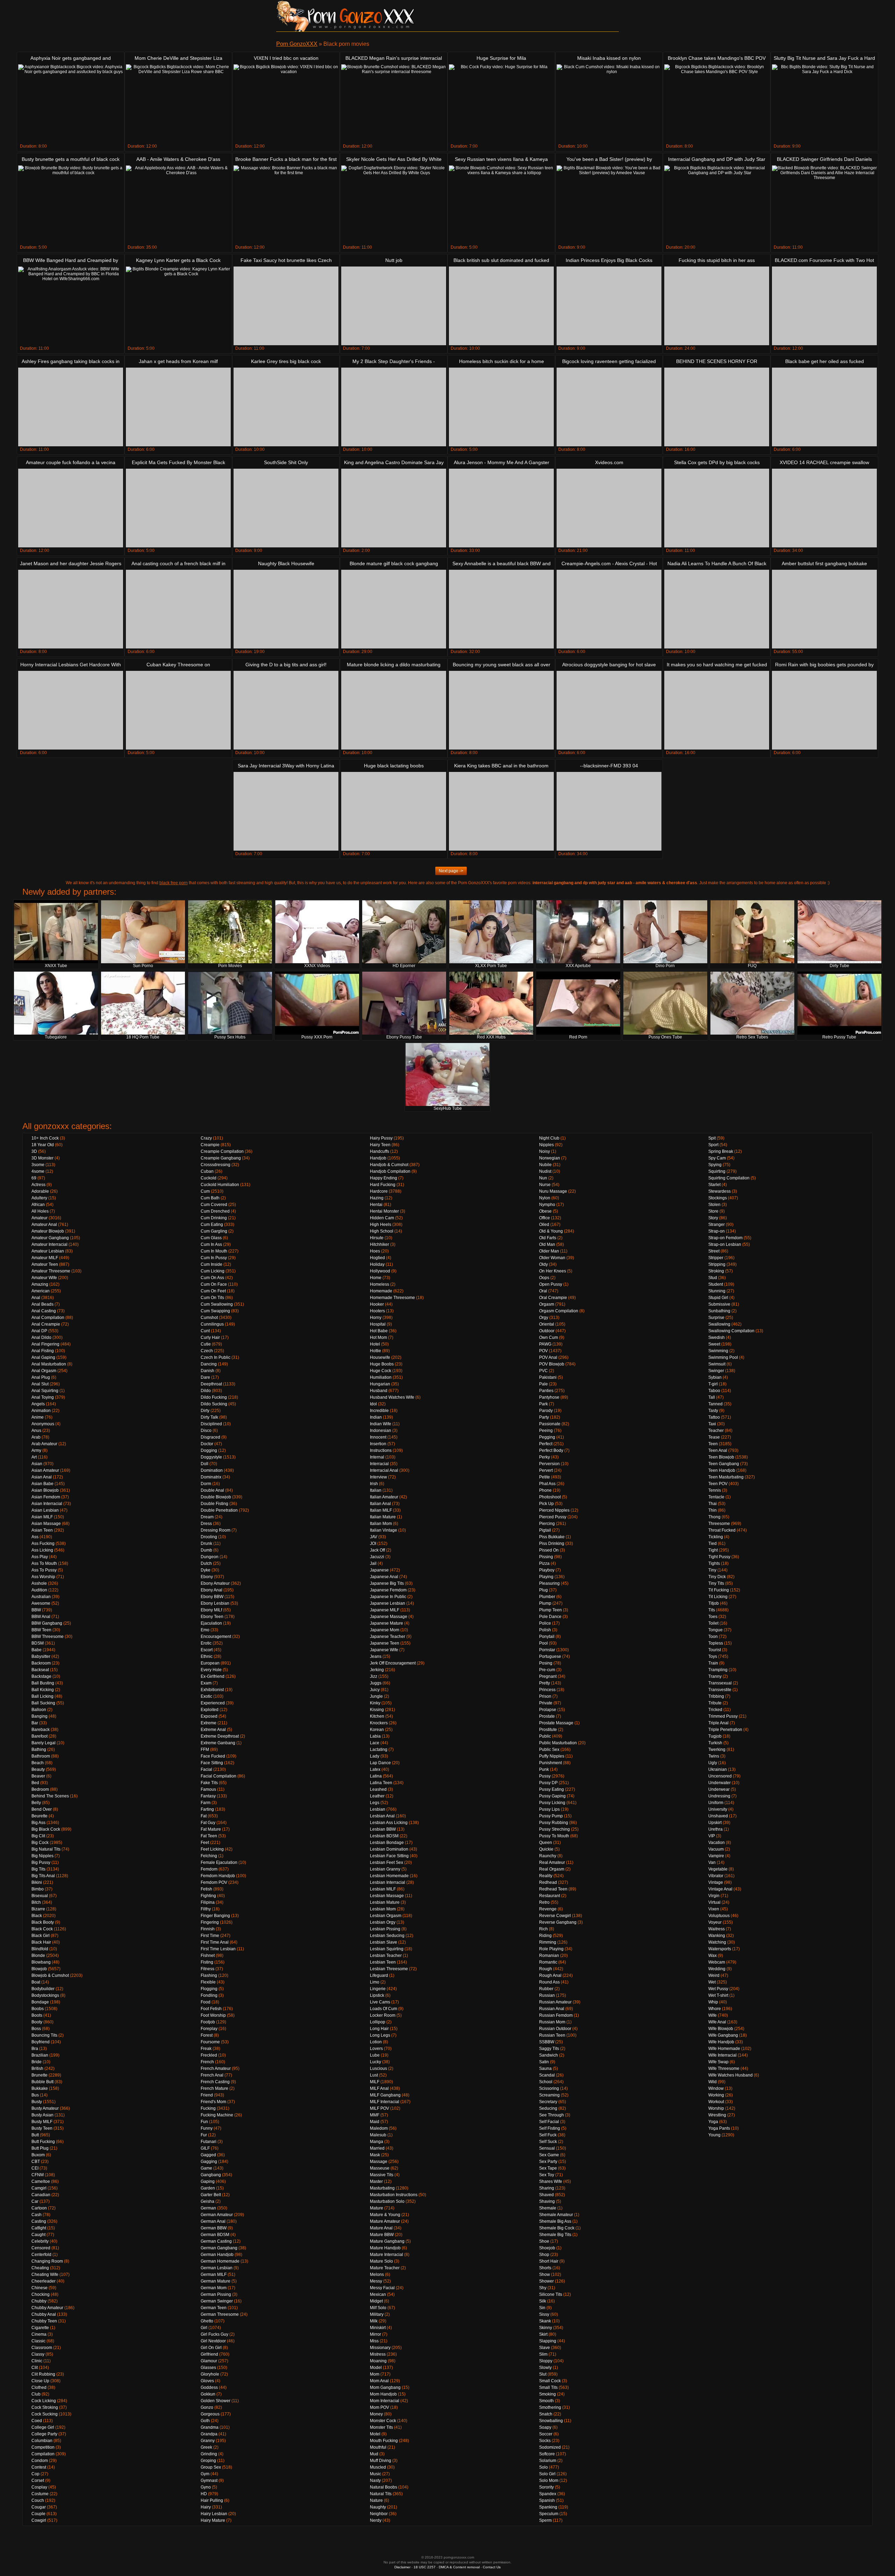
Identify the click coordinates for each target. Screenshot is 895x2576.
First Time (210, 1936)
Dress (206, 1524)
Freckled (209, 2055)
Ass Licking (42, 1550)
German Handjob (217, 2255)
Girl (204, 2328)
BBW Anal (41, 1617)
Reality (546, 1876)
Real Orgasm (552, 1869)
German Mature (216, 2281)
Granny (208, 2441)
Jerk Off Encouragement (393, 1663)
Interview (378, 1477)
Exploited (210, 1710)
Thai (713, 1504)
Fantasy (208, 1796)
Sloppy (546, 2361)
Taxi (712, 1424)
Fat (204, 1816)
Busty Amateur (45, 2108)
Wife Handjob (721, 2042)
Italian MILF (381, 1510)
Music (375, 2474)
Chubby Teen (44, 2321)
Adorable (40, 1191)
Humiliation (381, 1377)
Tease (714, 1437)
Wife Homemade (724, 2049)
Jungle (376, 1696)
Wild (713, 2082)
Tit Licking (718, 1597)
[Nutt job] (394, 306)
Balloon (39, 1710)
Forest (207, 2035)
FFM (205, 1750)
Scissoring (549, 2088)
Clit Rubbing (43, 2374)
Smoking (547, 2394)
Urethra (715, 1829)
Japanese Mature (386, 1623)
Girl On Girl (211, 2348)
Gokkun (208, 2394)
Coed (37, 2421)
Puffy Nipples (552, 1756)
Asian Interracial (47, 1504)
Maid (375, 2122)
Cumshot (209, 1318)
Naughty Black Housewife (286, 563)
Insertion (378, 1444)
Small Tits (548, 2387)
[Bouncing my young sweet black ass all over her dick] (501, 710)
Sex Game (549, 2155)
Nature (376, 2500)
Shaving (547, 2201)
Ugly (713, 1763)
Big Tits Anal (43, 1876)
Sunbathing (719, 1311)
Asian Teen (42, 1530)
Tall (712, 1397)
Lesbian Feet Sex (386, 1862)
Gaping (208, 2181)
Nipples (546, 1145)
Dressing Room (216, 1530)
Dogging (209, 1450)
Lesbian (378, 1809)
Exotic (206, 1696)
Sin (542, 2308)
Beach (38, 1763)
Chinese (40, 2288)
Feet (205, 1843)
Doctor (207, 1444)
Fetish (206, 1889)
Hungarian (380, 1384)
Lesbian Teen (383, 1962)
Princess (547, 1690)
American (41, 1291)
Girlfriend (209, 2354)
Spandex (548, 2494)
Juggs (376, 1683)
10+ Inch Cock (45, 1138)
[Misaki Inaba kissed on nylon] (609, 104)
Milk (374, 2321)
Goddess (209, 2387)
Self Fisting (550, 2128)
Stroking (716, 1271)
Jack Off (377, 1550)
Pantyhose (549, 1397)
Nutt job (394, 260)
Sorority (546, 2487)
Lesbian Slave (384, 1942)
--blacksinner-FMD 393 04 (609, 766)
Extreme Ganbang (218, 1743)
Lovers (376, 2049)
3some (38, 1165)
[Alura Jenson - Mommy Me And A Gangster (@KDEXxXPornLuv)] (501, 508)
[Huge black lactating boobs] (394, 811)
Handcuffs (380, 1151)
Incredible (379, 1411)
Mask (375, 2155)
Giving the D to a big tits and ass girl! (286, 665)
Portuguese (550, 1656)
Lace (375, 1743)
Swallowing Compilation (731, 1331)
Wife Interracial (722, 2055)
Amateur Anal (44, 1225)
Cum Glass (211, 1238)
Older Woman (552, 1258)
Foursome (210, 2042)
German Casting (216, 2241)
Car (35, 2201)
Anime (38, 1417)
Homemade (381, 1291)
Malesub (378, 2135)
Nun (543, 1178)
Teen (713, 1444)
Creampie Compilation (222, 1151)
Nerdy (376, 2520)
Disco (206, 1431)
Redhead (548, 1882)
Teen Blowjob (721, 1457)
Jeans (376, 1656)
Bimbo (38, 1889)
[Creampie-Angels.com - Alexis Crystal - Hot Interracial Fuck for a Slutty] (609, 609)
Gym (205, 2474)
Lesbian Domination (389, 1849)
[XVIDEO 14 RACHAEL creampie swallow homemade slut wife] (824, 508)
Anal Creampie (46, 1324)
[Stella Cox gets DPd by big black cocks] (717, 508)
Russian (547, 1995)
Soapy (545, 2427)
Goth (205, 2421)
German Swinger (217, 2301)
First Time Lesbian (218, 1949)
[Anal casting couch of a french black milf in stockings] (178, 609)
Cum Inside (212, 1264)
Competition (43, 2447)
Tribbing (716, 1696)
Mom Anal (379, 2381)
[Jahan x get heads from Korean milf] (178, 407)
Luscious (378, 2068)
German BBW (214, 2228)
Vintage (716, 1882)
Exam (206, 1683)
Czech (207, 1351)
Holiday (377, 1264)
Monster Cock (383, 2421)
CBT (36, 2162)
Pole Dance (550, 1617)
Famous (208, 1789)
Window (716, 2088)
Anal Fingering (45, 1344)
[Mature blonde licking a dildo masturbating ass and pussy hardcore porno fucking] (394, 710)
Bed (35, 1783)
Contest (39, 2467)
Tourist (715, 1650)
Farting (207, 1809)
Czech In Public (216, 1357)
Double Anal (212, 1490)
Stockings (718, 1198)
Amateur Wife (44, 1278)
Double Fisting (214, 1504)
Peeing (546, 1431)
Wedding (717, 1969)
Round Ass (549, 1982)
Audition (39, 1590)
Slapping (548, 2341)
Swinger (716, 1371)
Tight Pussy (719, 1557)
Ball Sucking (43, 1703)
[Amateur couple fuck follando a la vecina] (71, 508)
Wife (713, 2015)
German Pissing (216, 2294)
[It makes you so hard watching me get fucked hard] (717, 710)
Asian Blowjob (45, 1490)
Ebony (207, 1577)
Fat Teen (209, 1836)
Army (36, 1450)
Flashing (209, 1975)
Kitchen (377, 1716)
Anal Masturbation (49, 1364)
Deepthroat (211, 1384)
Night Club (549, 1138)
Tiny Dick (717, 1577)
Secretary (548, 2102)
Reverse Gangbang (558, 1922)
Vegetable (718, 1869)
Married (377, 2148)
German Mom (214, 2288)
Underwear (719, 1789)
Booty (37, 2022)
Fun (204, 2122)
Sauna (545, 2068)
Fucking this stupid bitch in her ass (717, 260)
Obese (545, 1211)
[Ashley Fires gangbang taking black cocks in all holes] (71, 407)
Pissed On (549, 1550)
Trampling (718, 1670)
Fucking (208, 2108)
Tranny (715, 1676)
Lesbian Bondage (387, 1843)
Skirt (543, 2334)
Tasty (713, 1411)
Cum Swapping (215, 1311)
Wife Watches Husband (731, 2075)
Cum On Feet (213, 1291)
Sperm (545, 2520)
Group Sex (211, 2467)
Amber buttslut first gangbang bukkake (824, 563)
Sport (713, 1145)
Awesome (41, 1603)
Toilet (713, 1623)
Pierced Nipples (554, 1510)
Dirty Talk (209, 1417)
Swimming (718, 1351)
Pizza (544, 1563)
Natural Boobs (384, 2487)
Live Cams (380, 2002)
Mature (377, 2208)
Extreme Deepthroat (220, 1736)
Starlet (714, 1185)
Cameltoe (41, 2181)
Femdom (209, 1869)
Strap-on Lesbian (725, 1244)
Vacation (717, 1843)
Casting (39, 2221)
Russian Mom (552, 2022)
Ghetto (207, 2321)
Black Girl (41, 1936)
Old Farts (548, 1238)
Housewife (380, 1357)
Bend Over (42, 1809)
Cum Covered (214, 1205)
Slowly (545, 2368)
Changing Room (47, 2261)
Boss (36, 2029)
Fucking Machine (217, 2115)
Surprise (716, 1318)
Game (206, 2168)
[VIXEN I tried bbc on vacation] (286, 104)
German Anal (213, 2221)
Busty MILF (42, 2122)
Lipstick (377, 1995)
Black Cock (42, 1929)
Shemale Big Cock (557, 2228)
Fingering (210, 1922)
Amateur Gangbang (50, 1238)
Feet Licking (212, 1849)
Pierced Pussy (553, 1517)
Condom (40, 2461)
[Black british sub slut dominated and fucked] (501, 306)
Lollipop (378, 2022)
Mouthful (378, 2447)
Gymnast (209, 2481)
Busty (37, 2102)
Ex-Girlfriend (213, 1676)
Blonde (38, 1956)
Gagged (208, 2155)
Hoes (375, 1251)
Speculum (549, 2514)
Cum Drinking (214, 1218)
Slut (543, 2374)
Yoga (713, 2122)
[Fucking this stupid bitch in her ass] (717, 306)
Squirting (717, 1171)
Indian (376, 1417)
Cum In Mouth (214, 1251)
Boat (36, 1982)
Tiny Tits (716, 1583)
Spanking (548, 2507)
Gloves (207, 2381)
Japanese (379, 1570)
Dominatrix (211, 1477)
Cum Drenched (215, 1211)
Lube (375, 2055)
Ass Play (40, 1557)
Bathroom (41, 1756)
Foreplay (209, 2029)
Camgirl (39, 2188)
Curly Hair (210, 1337)
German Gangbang (219, 2248)
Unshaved (718, 1816)
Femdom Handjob (218, 1876)
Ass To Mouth (44, 1563)
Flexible (208, 1982)
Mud (374, 2454)
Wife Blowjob (721, 2029)
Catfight (39, 2228)
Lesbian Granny (385, 1869)
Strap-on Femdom (725, 1238)
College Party (44, 2434)
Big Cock (40, 1843)
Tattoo (714, 1417)
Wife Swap (718, 2062)
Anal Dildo (41, 1337)
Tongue (715, 1630)
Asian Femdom (46, 1497)
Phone (545, 1490)
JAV (374, 1537)
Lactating (379, 1750)
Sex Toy (547, 2175)
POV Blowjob (552, 1364)
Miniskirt (378, 2328)
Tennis (715, 1490)
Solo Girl (547, 2474)
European (210, 1663)
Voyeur (715, 1922)
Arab (36, 1437)
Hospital (378, 1324)
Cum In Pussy (214, 1258)
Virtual (714, 1902)
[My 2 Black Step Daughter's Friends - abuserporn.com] (394, 407)
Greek (206, 2447)
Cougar (39, 2507)
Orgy (544, 1318)
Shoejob (547, 2248)
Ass (35, 1537)
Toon (713, 1637)
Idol (373, 1404)
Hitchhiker (380, 1244)
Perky (545, 1457)
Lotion (376, 2042)
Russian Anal (552, 2009)
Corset (38, 2481)
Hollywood (380, 1271)
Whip (713, 2002)
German (208, 2208)
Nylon (545, 1198)
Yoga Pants (719, 2128)
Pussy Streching (554, 1829)
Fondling (209, 1995)
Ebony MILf (211, 1610)
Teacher (716, 1431)
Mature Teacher (385, 2268)
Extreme (209, 1723)
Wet (712, 1982)
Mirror (375, 2334)
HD (204, 2494)
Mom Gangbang (385, 2387)
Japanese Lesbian (388, 1603)
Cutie (206, 1344)
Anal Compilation (48, 1318)
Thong (714, 1517)
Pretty (545, 1683)
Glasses (208, 2368)
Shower (546, 2281)
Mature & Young (385, 2215)
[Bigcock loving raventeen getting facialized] (609, 407)
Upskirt (715, 1823)
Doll (205, 1464)
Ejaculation (211, 1623)
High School (382, 1231)
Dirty (205, 1411)
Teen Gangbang (724, 1464)
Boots (37, 2015)
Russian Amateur (555, 2002)
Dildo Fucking (214, 1397)
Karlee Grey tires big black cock (286, 361)
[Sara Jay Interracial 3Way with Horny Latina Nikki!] (286, 811)
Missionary (380, 2348)
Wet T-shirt (718, 1995)
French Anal (212, 2075)
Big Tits (38, 1869)
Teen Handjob (722, 1470)
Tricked (715, 1710)
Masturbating (382, 2188)
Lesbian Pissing (385, 1929)
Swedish (717, 1337)
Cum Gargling (214, 1231)
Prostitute (548, 1730)
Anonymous (43, 1424)
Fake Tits (209, 1783)
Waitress (717, 1929)
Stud (713, 1278)
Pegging (547, 1437)
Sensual (547, 2148)
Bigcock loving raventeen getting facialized (609, 361)
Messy (376, 2281)
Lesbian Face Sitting (389, 1856)
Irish (374, 1484)
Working (716, 2095)
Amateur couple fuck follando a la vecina (71, 462)
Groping (208, 2461)
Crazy (206, 1138)
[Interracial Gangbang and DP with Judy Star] (717, 205)
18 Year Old (43, 1145)
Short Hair (549, 2261)
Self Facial (549, 2122)
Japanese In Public (388, 1597)
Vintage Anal (720, 1889)
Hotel (375, 1344)
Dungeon (210, 1557)
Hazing (377, 1198)
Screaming (549, 2095)
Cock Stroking (45, 2407)
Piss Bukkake (552, 1537)
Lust (374, 2075)
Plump (545, 1603)
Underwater (719, 1783)
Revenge (548, 1909)
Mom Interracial (385, 2401)
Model (376, 2368)
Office (545, 1218)
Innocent (378, 1437)
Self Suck (548, 2142)
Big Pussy (41, 1862)
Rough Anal (550, 1975)
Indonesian (381, 1431)
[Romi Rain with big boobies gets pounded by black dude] (824, 710)
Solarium (548, 2461)
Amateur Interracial (49, 1244)
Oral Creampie (553, 1298)
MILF (375, 2082)
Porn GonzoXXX (297, 44)
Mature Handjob (385, 2248)
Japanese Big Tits (387, 1583)
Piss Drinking (552, 1544)
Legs (375, 1803)
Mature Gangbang (387, 2241)
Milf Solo (378, 2308)
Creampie (210, 1145)
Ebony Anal (212, 1590)
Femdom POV (214, 1882)
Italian (376, 1490)
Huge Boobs (382, 1364)
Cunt (205, 1331)
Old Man (547, 1244)
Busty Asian (42, 2115)
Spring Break (721, 1151)
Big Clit (38, 1836)
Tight (713, 1550)
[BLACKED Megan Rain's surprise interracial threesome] (394, 104)
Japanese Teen (385, 1643)
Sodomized (550, 2447)
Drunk (206, 1544)
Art (34, 1457)
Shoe (544, 2241)
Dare (205, 1377)
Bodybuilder (43, 1989)
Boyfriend (41, 2042)
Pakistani (548, 1377)
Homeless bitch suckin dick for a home (502, 361)
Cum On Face (214, 1284)
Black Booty (43, 1922)
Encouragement (216, 1637)
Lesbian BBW (383, 1829)
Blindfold (40, 1949)
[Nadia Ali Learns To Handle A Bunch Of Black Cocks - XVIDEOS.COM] (717, 609)
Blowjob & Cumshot (50, 1975)
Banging (40, 1716)
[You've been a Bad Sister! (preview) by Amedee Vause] (609, 205)
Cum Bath (210, 1198)
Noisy (545, 1151)
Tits (712, 1610)
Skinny (546, 2328)
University (718, 1809)
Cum (205, 1191)
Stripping (717, 1264)
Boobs (38, 2009)
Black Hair (41, 1942)
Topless (716, 1643)
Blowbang (41, 1962)
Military (377, 2314)
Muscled (378, 2467)
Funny (207, 2128)
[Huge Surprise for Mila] (501, 104)
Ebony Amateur (215, 1583)
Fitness (207, 1969)
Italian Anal (380, 1504)
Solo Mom (549, 2481)
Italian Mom (381, 1524)
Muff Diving (381, 2461)
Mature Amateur (385, 2221)
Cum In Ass (211, 1244)
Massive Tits (382, 2175)
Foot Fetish (211, 2009)
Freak (206, 2049)
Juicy (375, 1690)
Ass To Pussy (44, 1570)
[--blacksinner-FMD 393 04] (609, 811)
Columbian (42, 2441)
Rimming (548, 1942)
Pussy (545, 1776)
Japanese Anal (384, 1577)
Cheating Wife (45, 2275)
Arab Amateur (44, 1444)
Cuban (207, 1171)
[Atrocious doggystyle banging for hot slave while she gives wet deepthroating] (609, 710)
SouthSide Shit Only (286, 462)
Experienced (213, 1703)
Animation (41, 1411)
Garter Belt (211, 2195)
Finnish (208, 1929)
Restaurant (550, 1896)
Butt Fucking (43, 2142)
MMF (375, 2115)
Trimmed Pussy (723, 1716)
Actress (38, 1185)
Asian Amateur (45, 1470)
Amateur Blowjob (48, 1231)
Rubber (546, 1989)
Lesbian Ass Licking (389, 1823)
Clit (35, 2368)
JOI (373, 1544)
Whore (715, 2009)
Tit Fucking (719, 1590)
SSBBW (547, 2042)
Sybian (715, 1377)
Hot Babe (379, 1331)
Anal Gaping (43, 1357)
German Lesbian (217, 2268)
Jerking (377, 1670)
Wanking (717, 1936)
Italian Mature (383, 1517)
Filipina (208, 1902)
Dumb (206, 1550)
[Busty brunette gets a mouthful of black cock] (71, 205)
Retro (544, 1902)
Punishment (550, 1763)
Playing (546, 1577)
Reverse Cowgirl (555, 1916)
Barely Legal (44, 1743)
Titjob (714, 1603)
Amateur (40, 1218)
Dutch (206, 1563)
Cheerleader (44, 2281)
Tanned (715, 1404)
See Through (552, 2115)
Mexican (378, 2294)
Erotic (206, 1643)
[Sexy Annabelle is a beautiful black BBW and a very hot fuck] (501, 609)
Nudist (545, 1171)
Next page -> (451, 871)
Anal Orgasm (44, 1371)
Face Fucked (213, 1756)
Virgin (714, 1896)
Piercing (547, 1524)
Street (714, 1251)
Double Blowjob (216, 1497)
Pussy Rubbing (554, 1823)
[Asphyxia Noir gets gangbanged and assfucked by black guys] (71, 104)
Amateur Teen (45, 1264)
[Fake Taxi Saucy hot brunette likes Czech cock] (286, 306)
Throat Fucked (722, 1530)
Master (376, 2181)
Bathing (39, 1750)
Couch (38, 2500)
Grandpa (209, 2434)
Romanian (549, 1956)
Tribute (715, 1703)
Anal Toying (43, 1397)
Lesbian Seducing (387, 1936)
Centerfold (41, 2255)
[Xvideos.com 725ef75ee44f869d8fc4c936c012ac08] (609, 508)
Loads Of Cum (384, 2009)
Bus (35, 2095)
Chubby (39, 2301)
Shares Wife (551, 2181)
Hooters (377, 1311)
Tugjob (715, 1736)
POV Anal (548, 1357)
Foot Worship (213, 2015)
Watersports (720, 1949)
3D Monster (42, 1158)
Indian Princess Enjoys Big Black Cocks (609, 260)
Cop (35, 2474)
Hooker (377, 1304)
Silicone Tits (551, 2294)
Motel (375, 2434)
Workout (716, 2102)
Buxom (38, 2155)
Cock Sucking (45, 2414)
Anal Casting (44, 1311)
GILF (205, 2148)
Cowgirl (39, 2520)
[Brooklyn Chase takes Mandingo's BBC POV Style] (717, 104)
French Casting (215, 2082)
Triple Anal (718, 1723)
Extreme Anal (213, 1730)
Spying (715, 1165)
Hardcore (379, 1191)
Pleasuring (549, 1583)
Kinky (375, 1703)
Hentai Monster (384, 1211)
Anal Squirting (45, 1391)
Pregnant (548, 1676)
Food (206, 2002)
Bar (35, 1723)
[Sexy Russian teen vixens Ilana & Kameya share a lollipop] (501, 205)
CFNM (38, 2175)
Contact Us (492, 2567)
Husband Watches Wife (392, 1397)
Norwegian (550, 1158)
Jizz (374, 1676)
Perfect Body (551, 1450)
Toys (713, 1656)
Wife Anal (717, 2022)
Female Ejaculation (219, 1862)
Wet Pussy (718, 1989)
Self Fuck (548, 2135)
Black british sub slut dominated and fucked (501, 260)
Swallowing (719, 1324)
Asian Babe (42, 1484)
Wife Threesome (724, 2068)
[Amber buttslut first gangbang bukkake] (824, 609)
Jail (373, 1563)
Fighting (208, 1896)
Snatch (546, 2414)
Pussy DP (548, 1783)
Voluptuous (719, 1916)
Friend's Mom (213, 2102)
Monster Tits (381, 2427)
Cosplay (39, 2487)
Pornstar (547, 1650)
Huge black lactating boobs (394, 766)
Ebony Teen (212, 1617)
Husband (379, 1391)
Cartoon (39, 2208)
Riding (545, 1936)
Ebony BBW (212, 1597)
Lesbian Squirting (387, 1949)
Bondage (40, 2002)
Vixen (714, 1909)
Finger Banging (215, 1916)
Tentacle (716, 1497)
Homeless (380, 1284)
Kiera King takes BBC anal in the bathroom (501, 766)
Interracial (379, 1464)
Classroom (42, 2348)
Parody (546, 1411)
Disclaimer (402, 2567)
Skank (545, 2321)
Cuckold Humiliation (220, 1185)
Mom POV (380, 2407)
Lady (375, 1756)
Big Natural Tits (46, 1849)
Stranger (717, 1225)
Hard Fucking (383, 1185)
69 (34, 1178)
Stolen (714, 1205)
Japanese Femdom (388, 1590)
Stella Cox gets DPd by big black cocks (717, 462)
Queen (546, 1843)
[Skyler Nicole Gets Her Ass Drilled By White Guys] (394, 205)
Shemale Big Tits (555, 2235)
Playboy (547, 1570)
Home (376, 1278)
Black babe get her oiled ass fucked (825, 361)
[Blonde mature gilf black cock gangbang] (394, 609)
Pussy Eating (552, 1789)
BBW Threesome (48, 1637)
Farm (206, 1803)
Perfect (546, 1444)
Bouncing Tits (44, 2035)
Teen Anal (718, 1450)
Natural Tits (381, 2494)
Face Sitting (212, 1763)
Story (713, 1218)
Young (714, 2135)
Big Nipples (42, 1856)
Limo (375, 1982)
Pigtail (545, 1530)
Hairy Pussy (381, 1138)
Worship (716, 2108)
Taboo (714, 1391)
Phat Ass (547, 1484)
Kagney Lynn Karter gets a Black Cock (178, 260)
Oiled (544, 1225)
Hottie (375, 1351)
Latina (376, 1776)
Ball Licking (42, 1696)
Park (543, 1404)
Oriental (547, 1324)
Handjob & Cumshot (389, 1165)
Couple (38, 2514)
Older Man (549, 1251)
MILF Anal (379, 2088)
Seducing (548, 2108)
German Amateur (217, 2215)
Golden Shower (216, 2401)
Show (545, 2275)
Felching (209, 1856)
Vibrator (716, 1876)
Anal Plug (41, 1377)
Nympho (547, 1205)
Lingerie (378, 1989)
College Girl (43, 2427)
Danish (207, 1371)
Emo (205, 1630)
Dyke (206, 1570)
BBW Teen (41, 1630)
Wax (713, 1956)
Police (545, 1623)
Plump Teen (550, 1610)
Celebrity (40, 2241)
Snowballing (551, 2421)
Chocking (41, 2294)
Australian (41, 1597)
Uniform (716, 1803)
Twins (714, 1756)
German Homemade (220, 2261)
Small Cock (550, 2381)
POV (543, 1351)
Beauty (38, 1769)
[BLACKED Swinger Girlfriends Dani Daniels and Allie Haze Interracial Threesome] (824, 205)
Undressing (719, 1796)
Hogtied (377, 1258)
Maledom (379, 2128)
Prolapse (548, 1710)
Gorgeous (210, 2414)
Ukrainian (718, 1769)
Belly (36, 1803)
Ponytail (547, 1637)
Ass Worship (43, 1577)
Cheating (40, 2268)
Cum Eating (212, 1225)
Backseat (40, 1670)
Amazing (40, 1284)
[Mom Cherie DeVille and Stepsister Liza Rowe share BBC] (178, 104)
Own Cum (549, 1337)
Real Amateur (552, 1862)
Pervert (546, 1470)
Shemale (548, 2208)
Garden (208, 2188)
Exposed (209, 1716)
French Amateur (216, 2068)
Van (712, 1862)
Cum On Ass (212, 1278)
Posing (546, 1663)
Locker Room (383, 2015)
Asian (37, 1464)
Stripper (716, 1258)
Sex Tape (548, 2168)
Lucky (375, 2062)
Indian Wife (381, 1424)
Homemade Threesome (392, 1298)
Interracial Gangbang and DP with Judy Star (717, 159)
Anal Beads (42, 1304)
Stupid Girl (718, 1298)
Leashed (378, 1789)
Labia (375, 1736)
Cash (37, 2215)
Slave (545, 2348)
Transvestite (720, 1690)
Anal (36, 1298)
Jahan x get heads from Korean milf (178, 361)
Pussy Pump (551, 1816)
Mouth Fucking (384, 2441)
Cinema (39, 2334)
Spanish (547, 2500)
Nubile (545, 1165)
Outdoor (547, 1331)
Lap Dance (380, 1763)
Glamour (209, 2361)
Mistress (378, 2354)
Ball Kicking (43, 1690)
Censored (41, 2248)
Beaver (38, 1776)
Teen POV (718, 1484)
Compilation (43, 2454)
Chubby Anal (44, 2314)
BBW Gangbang (47, 1623)
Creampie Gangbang (221, 1158)
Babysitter (41, 1656)
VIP (712, 1836)
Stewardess (719, 1191)
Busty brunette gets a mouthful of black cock (71, 159)
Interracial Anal (384, 1470)
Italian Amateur (384, 1497)
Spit (712, 1138)
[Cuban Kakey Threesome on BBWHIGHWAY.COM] (178, 710)
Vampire (716, 1856)
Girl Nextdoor (213, 2341)
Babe (37, 1650)
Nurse (545, 1185)
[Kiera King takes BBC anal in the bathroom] (501, 811)
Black (37, 1916)
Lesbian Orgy (383, 1922)
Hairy (206, 2507)
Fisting (207, 1962)
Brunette (40, 2075)
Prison (545, 1696)
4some (38, 1171)
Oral (543, 1291)
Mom (375, 2374)
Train (713, 1663)
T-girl (713, 1384)
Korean (377, 1730)
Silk (543, 2301)
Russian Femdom (556, 2015)
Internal (377, 1457)
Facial (206, 1769)
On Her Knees (553, 1271)
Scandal (547, 2075)
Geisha (207, 2201)
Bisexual (40, 1896)
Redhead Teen (553, 1889)
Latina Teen (381, 1783)
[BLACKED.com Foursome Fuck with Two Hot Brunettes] (824, 306)
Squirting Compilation (729, 1178)
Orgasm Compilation (559, 1311)
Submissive (719, 1304)
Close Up (40, 2381)
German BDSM (215, 2235)
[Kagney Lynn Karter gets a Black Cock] (178, 306)
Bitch (36, 1902)
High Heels (381, 1225)
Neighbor (379, 2514)
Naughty (378, 2507)
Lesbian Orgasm (386, 1916)
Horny (376, 1318)
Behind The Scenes (50, 1796)
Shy (543, 2288)
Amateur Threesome (51, 1271)
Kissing (377, 1710)
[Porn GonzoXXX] (346, 16)
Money (376, 2414)
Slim (543, 2354)
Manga (377, 2142)
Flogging (209, 1989)
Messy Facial (382, 2288)
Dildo (206, 1391)
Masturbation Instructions (394, 2195)
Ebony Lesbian (215, 1603)
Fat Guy (208, 1823)
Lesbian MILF (383, 1889)
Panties (546, 1391)
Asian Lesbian (45, 1510)
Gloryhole (210, 2374)
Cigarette (40, 2328)
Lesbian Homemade (389, 1876)
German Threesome (220, 2314)
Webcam (717, 1962)
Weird (714, 1975)
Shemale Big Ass (555, 2221)
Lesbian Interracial (388, 1882)
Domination (212, 1470)
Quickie (546, 1849)
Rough (546, 1969)
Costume (40, 2494)
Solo (543, 2467)
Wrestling (717, 2115)
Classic (38, 2341)
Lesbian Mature (385, 1902)
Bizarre (38, 1909)
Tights (714, 1563)
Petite (545, 1477)
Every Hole (211, 1670)
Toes (713, 1617)
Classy (38, 2354)
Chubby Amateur (47, 2308)
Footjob (208, 2022)
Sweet (714, 1344)
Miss (374, 2341)
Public (545, 1736)
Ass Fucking (43, 1544)
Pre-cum (547, 1670)
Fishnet (208, 1956)
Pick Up (546, 1504)
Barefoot (40, 1736)
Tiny (712, 1570)
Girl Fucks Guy (214, 2334)
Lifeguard (379, 1975)
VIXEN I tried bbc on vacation (286, 58)
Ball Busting (43, 1683)
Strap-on (717, 1231)
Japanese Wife (384, 1650)
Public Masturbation (558, 1743)
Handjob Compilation (390, 1171)
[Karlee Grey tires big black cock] (286, 407)
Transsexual (720, 1683)
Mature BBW (382, 2235)
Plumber (547, 1597)
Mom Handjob (383, 2394)
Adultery (39, 1198)
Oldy (543, 1264)
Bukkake (40, 2088)
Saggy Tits (549, 2049)
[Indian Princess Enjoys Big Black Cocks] (609, 306)
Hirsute (377, 1238)
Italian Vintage (384, 1530)
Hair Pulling (212, 2500)
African (38, 1205)
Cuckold (209, 1178)
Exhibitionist (212, 1690)
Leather (377, 1796)
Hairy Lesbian (214, 2514)
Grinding (209, 2454)
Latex (375, 1769)
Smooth (546, 2401)
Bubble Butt (42, 2082)
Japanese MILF (385, 1610)
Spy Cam (717, 1158)
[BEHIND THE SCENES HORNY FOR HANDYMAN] (717, 407)
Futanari (209, 2142)
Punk (544, 1769)
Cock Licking (44, 2401)
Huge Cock (381, 1371)
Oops (544, 1278)
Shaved (546, 2195)
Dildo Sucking (214, 1404)
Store (713, 1211)
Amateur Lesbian (48, 1251)
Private (546, 1703)
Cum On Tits (212, 1298)
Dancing (209, 1364)
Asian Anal (42, 1477)
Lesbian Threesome (389, 1969)
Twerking (717, 1750)
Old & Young (551, 1231)
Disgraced (210, 1437)
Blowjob (39, 1969)
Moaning (378, 2361)
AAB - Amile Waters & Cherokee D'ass (178, 159)
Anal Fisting (43, 1351)
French (207, 2062)
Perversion (549, 1464)
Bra (35, 2049)
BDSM (38, 1643)
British (37, 2068)
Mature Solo (381, 2261)
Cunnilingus (212, 1324)
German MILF (214, 2275)
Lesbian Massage (387, 1896)
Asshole (39, 1583)
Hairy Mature (213, 2520)
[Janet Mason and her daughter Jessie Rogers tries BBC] (71, 609)
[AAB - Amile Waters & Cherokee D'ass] (178, 205)
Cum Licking (213, 1271)
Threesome (719, 1524)
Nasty (375, 2481)
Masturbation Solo (387, 2201)
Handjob (378, 1158)
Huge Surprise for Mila (501, 58)
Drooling (209, 1537)
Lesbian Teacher (386, 1956)
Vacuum (716, 1849)
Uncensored (720, 1776)
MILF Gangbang (385, 2095)
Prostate (547, 1716)
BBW (36, 1610)
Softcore (547, 2454)
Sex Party (548, 2162)
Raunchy (548, 1856)
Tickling (716, 1537)
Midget (376, 2301)
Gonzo (207, 2407)
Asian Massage (46, 1524)
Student (716, 1284)
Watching (717, 1942)
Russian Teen (552, 2035)
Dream (207, 1517)
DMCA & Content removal (459, 2567)
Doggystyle (211, 1457)
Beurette (40, 1816)
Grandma (210, 2427)
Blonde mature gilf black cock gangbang (394, 563)
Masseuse (380, 2168)
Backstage (41, 1676)
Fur (204, 2135)
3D (34, 1151)
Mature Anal (381, 2228)
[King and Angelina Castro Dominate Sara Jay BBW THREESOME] (394, 508)
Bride (37, 2062)
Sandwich (549, 2055)
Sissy (544, 2314)
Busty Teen (42, 2128)
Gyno (206, 2487)
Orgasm (547, 1304)
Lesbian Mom (383, 1909)
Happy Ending (384, 1178)
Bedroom (40, 1789)
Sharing (547, 2188)
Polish (545, 1630)
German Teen (214, 2308)
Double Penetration (219, 1510)
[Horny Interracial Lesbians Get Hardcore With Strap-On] (71, 710)
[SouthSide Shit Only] (286, 508)
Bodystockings (45, 1995)
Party (544, 1417)
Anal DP (39, 1331)
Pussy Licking (552, 1803)
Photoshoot (550, 1497)
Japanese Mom (385, 1630)
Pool (543, 1643)
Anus (36, 1431)
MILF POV (380, 2108)
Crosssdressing (216, 1165)
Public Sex (549, 1750)
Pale (543, 1384)
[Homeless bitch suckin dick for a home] (501, 407)
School (546, 2082)
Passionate (550, 1424)
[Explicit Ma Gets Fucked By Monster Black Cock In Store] (178, 508)
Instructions (381, 1450)
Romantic (548, 1962)
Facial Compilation (219, 1776)
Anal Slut (40, 1384)
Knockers (379, 1723)
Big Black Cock (46, 1829)
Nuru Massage (553, 1191)
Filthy (206, 1909)
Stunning (717, 1291)
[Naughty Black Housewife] (286, 609)
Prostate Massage (556, 1723)
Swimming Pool (723, 1357)
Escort (207, 1650)
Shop (544, 2255)
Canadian (41, 2195)
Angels (38, 1404)
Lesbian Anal (382, 1816)
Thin (713, 1510)
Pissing (546, 1557)
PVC (543, 1371)
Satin (544, 2062)
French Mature (214, 2088)
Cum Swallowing (217, 1304)
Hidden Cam (382, 1218)
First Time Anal (215, 1942)
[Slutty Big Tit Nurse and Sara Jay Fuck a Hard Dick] (824, 104)
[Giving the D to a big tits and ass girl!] (286, 710)
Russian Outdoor (555, 2029)
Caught (38, 2235)
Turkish (715, 1743)
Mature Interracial (386, 2255)
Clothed (39, 2387)
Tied (713, 1544)
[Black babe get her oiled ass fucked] (824, 407)
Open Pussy (551, 1284)
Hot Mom (378, 1337)
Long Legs (380, 2035)
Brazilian (40, 2055)
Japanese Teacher (388, 1637)
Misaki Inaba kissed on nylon (609, 58)
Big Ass (38, 1823)
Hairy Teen (380, 1145)
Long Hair (379, 2029)
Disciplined (211, 1424)
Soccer (546, 2434)
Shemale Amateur (556, 2215)
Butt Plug (40, 2148)
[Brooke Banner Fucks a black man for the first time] (286, 205)
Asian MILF (42, 1517)
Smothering (550, 2407)
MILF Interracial (385, 2102)
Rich (543, 1929)
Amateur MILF (45, 1258)
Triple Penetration (725, 1730)
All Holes (40, 1211)
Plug (543, 1590)
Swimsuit (717, 1364)
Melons (377, 2275)
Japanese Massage (389, 1617)
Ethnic (207, 1656)
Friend (207, 2095)
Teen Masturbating (726, 1477)
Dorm (206, 1484)
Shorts (545, 2268)
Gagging (209, 2162)
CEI (35, 2168)
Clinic (37, 2361)
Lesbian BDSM (384, 1836)
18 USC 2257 (425, 2567)
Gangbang (211, 2175)
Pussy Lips (549, 1809)
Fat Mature (211, 1829)
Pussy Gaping (552, 1796)
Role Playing (551, 1949)
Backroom (41, 1663)
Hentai (376, 1205)
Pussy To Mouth (554, 1836)
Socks (545, 2441)
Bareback (41, 1730)
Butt (35, 2135)
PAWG (545, 1344)
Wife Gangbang (723, 2035)
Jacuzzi (377, 1557)
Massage (379, 2162)
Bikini (37, 1882)
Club (36, 2394)
